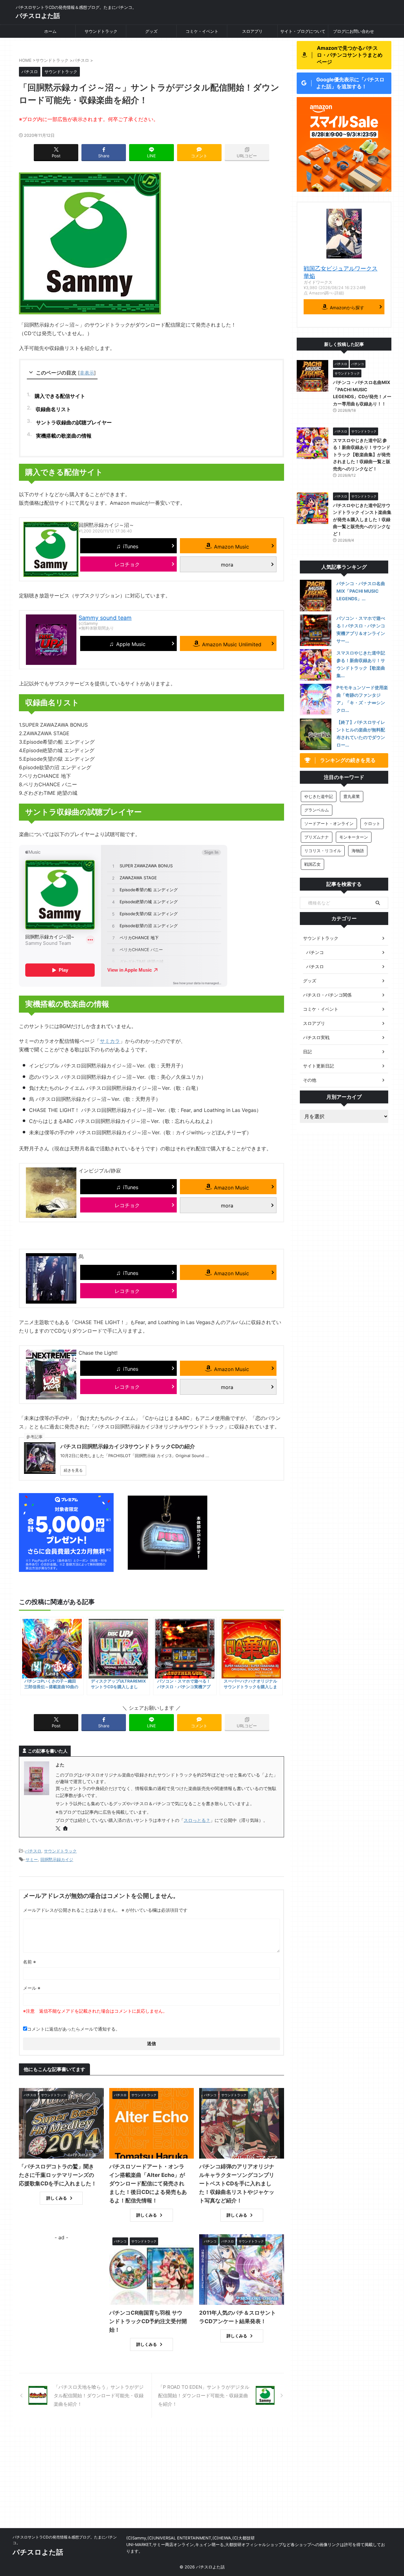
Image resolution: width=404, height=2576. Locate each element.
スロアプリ (252, 31)
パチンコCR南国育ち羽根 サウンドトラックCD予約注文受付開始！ (148, 2321)
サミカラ (110, 1041)
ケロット (372, 823)
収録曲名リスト (53, 409)
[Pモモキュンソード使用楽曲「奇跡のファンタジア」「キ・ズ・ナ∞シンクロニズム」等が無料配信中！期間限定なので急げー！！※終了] (316, 700)
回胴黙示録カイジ (57, 1859)
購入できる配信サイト (60, 396)
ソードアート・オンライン (329, 823)
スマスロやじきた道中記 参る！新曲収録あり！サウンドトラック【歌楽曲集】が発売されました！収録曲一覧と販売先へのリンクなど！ (362, 454)
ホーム (50, 31)
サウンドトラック (101, 31)
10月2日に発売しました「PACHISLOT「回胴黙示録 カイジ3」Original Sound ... (135, 1456)
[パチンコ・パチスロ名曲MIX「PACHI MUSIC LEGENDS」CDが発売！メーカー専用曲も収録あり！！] (316, 596)
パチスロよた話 (38, 16)
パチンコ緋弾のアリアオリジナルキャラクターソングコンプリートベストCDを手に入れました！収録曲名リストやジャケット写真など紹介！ (237, 2183)
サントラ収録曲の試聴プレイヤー (74, 422)
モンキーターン (354, 837)
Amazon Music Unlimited (232, 644)
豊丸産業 (352, 796)
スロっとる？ (197, 1820)
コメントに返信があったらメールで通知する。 (74, 2029)
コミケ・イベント (202, 31)
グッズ (151, 31)
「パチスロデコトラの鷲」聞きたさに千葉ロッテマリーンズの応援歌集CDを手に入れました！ (58, 2175)
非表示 (87, 373)
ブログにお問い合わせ (353, 31)
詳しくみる (57, 2198)
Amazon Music (232, 547)
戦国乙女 (312, 864)
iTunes (131, 546)
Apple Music (131, 644)
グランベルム (317, 810)
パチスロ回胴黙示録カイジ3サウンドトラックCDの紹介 (128, 1446)
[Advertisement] (202, 2481)
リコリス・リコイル (323, 851)
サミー (32, 1859)
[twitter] (59, 1829)
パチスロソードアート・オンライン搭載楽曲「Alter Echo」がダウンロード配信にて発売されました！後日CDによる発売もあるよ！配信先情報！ (148, 2183)
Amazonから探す (347, 308)
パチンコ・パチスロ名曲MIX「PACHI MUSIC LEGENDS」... (361, 591)
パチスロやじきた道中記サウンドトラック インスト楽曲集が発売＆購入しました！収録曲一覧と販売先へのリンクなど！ (362, 519)
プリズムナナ (317, 837)
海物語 (358, 851)
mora (227, 565)
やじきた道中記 (319, 796)
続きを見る (73, 1470)
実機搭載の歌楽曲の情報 (64, 436)
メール (32, 1988)
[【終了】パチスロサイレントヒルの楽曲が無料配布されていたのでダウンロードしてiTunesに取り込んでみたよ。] (316, 734)
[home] (66, 1829)
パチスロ (33, 1851)
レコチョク (127, 564)
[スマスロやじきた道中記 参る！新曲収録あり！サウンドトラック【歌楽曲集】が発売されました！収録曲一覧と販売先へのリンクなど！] (316, 665)
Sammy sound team (105, 618)
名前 (30, 1962)
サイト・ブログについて (303, 31)
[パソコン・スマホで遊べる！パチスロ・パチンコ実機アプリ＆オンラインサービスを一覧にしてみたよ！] (316, 630)
